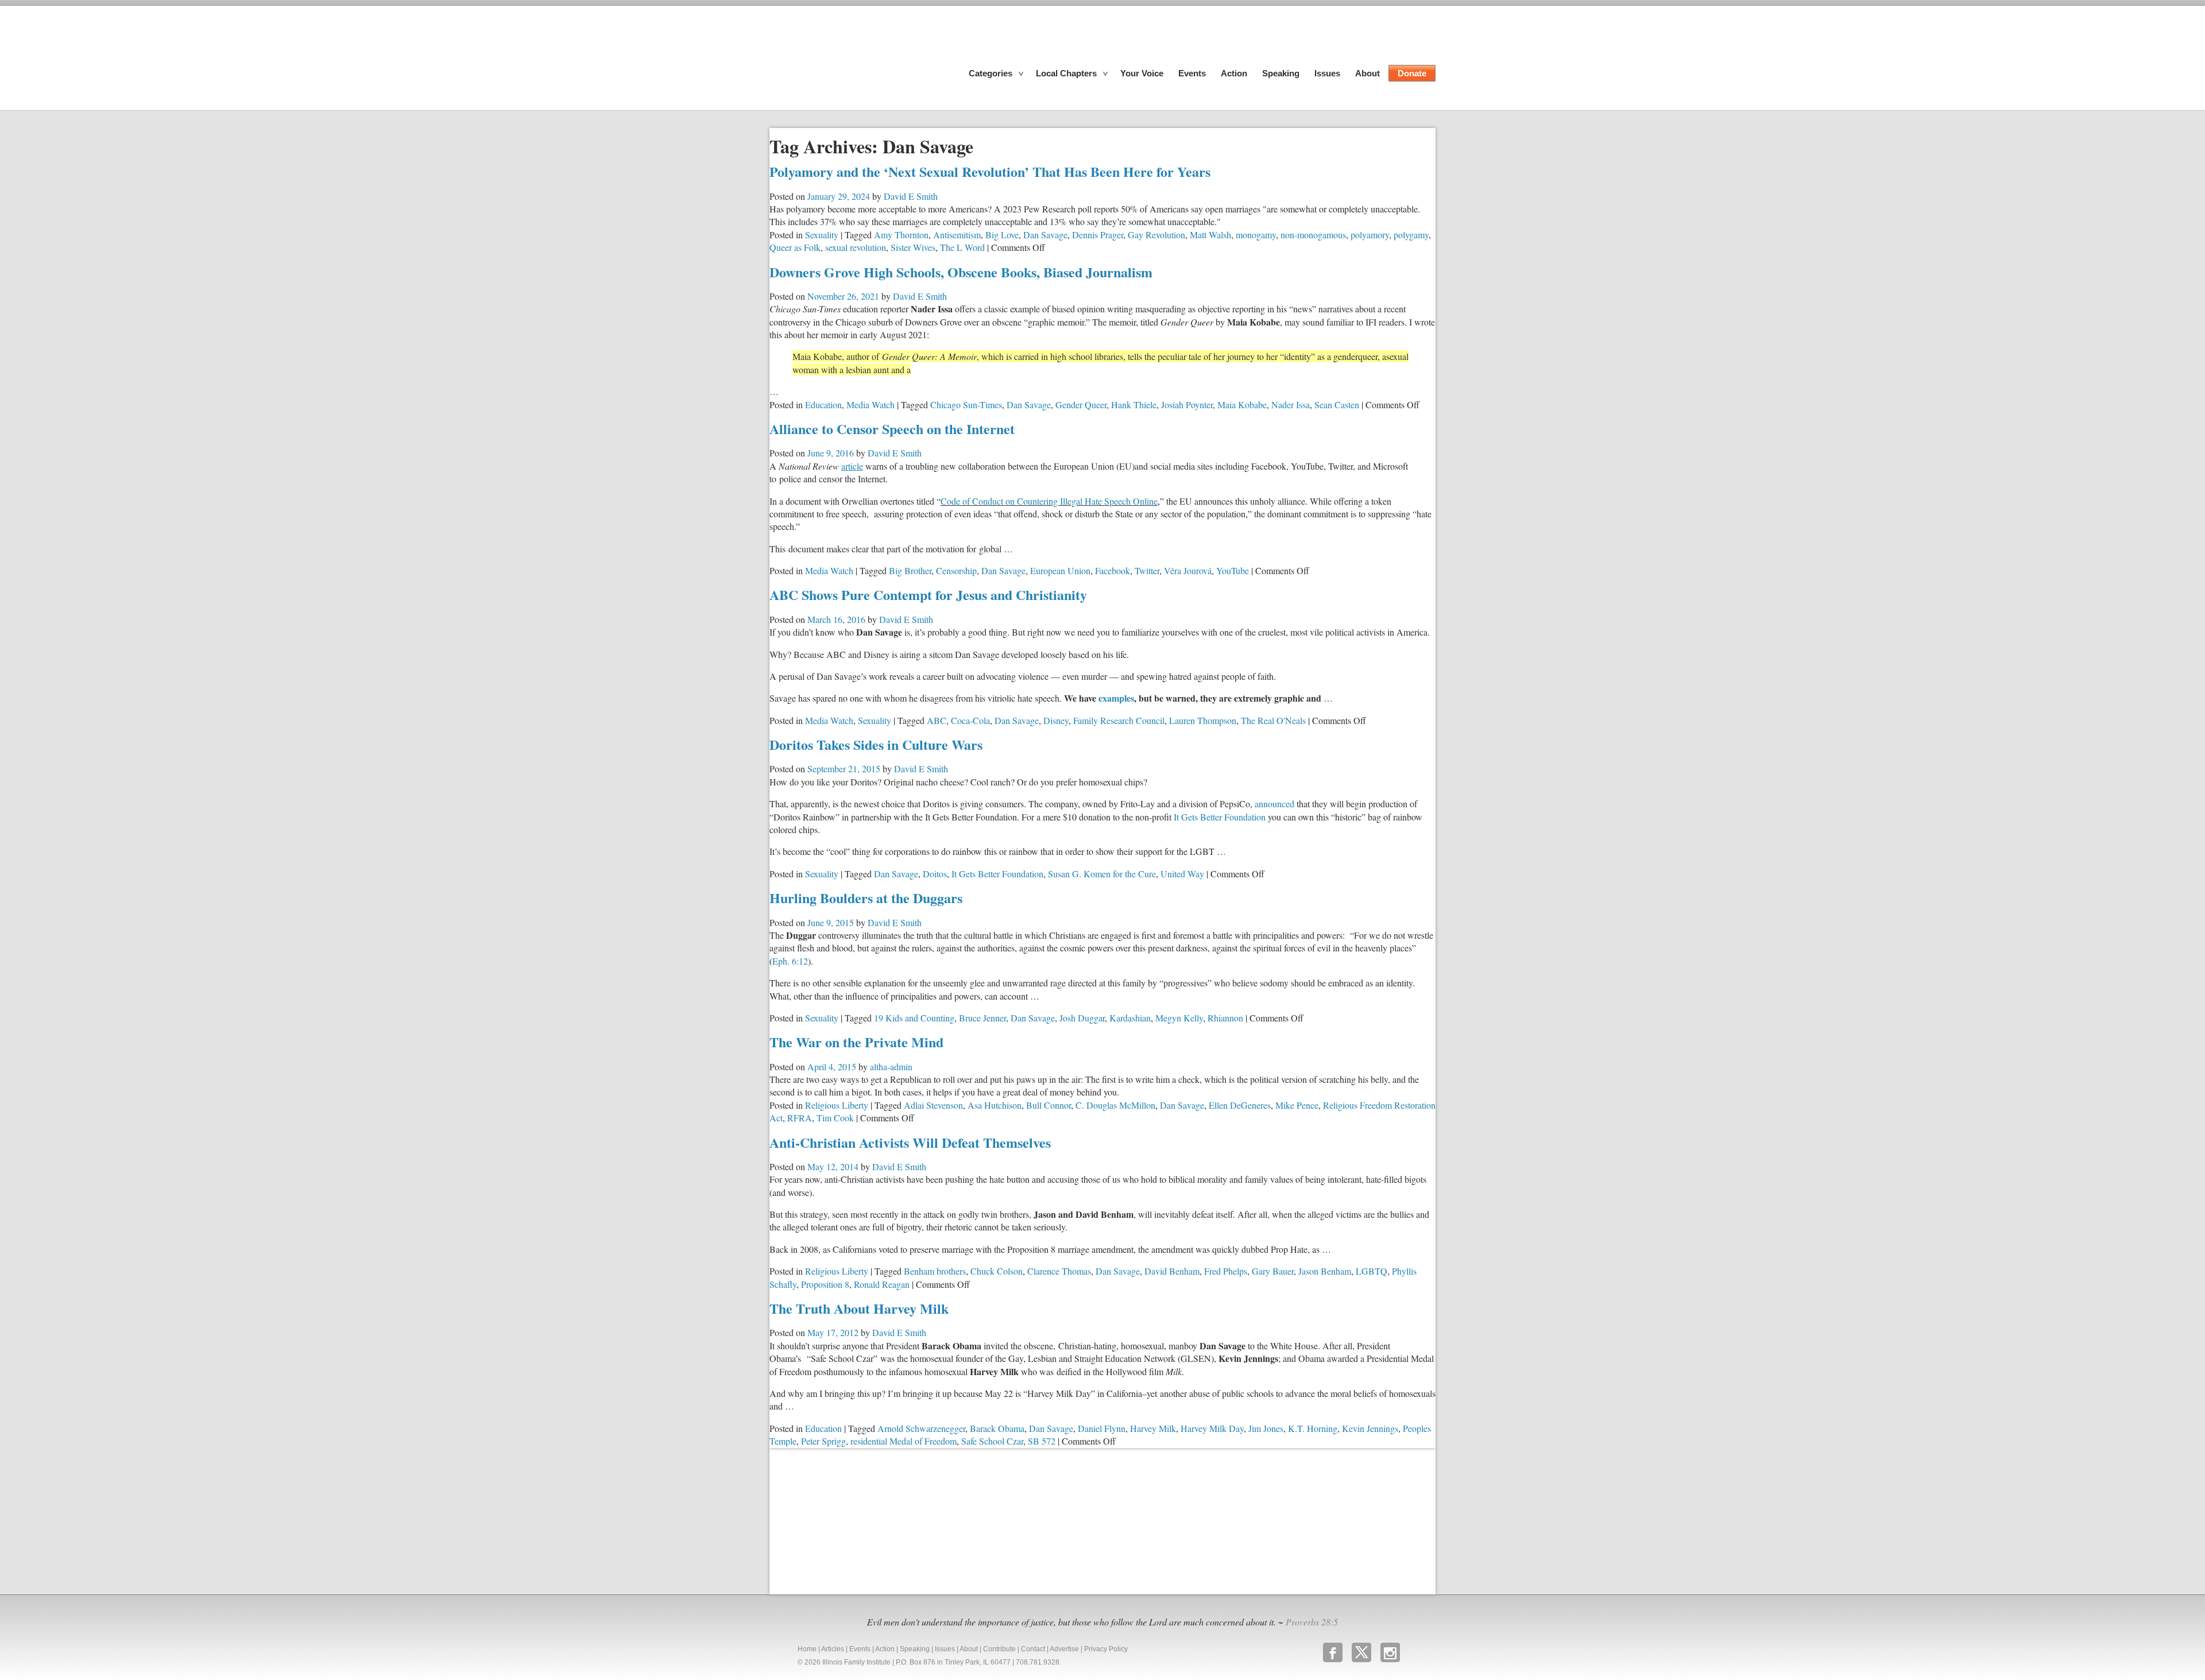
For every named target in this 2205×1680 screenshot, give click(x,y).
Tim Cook (835, 1118)
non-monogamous (1313, 235)
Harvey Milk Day (1212, 1428)
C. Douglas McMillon (1115, 1105)
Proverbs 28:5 (1312, 1622)
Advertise (1064, 1649)
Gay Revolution (1156, 235)
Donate (1412, 73)
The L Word (962, 247)
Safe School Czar (992, 1441)
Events (1192, 73)
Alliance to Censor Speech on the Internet (892, 429)
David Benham (1172, 1271)
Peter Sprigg (823, 1441)
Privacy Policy (1106, 1649)
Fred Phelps (1226, 1271)
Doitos (935, 874)
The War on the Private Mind (856, 1042)
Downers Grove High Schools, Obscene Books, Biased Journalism (961, 272)
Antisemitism (957, 235)
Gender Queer (1081, 404)
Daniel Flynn (1102, 1428)
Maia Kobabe (1242, 404)
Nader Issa (1291, 404)
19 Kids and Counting (914, 1018)
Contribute (999, 1649)
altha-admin (891, 1067)
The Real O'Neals (1273, 720)
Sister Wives (913, 247)
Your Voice (1142, 73)
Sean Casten (1337, 404)
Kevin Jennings (1370, 1428)
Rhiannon (1225, 1018)
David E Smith (911, 196)
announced (1274, 804)
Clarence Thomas (1059, 1271)
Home (807, 1649)
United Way (1182, 874)
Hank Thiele (1134, 404)
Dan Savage (1045, 235)
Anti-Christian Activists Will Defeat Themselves (910, 1142)
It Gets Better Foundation (1220, 817)
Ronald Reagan (882, 1284)
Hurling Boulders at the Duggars (866, 898)
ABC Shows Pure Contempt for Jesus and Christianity (928, 595)
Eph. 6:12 (790, 961)
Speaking (1281, 73)
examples (1116, 698)
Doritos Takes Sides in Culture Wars (876, 744)
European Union (1060, 570)
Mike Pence (1297, 1105)
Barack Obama (997, 1428)
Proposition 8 (825, 1284)
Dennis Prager (1098, 235)
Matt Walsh (1210, 235)
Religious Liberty (837, 1105)
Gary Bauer (1273, 1271)
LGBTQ (1372, 1271)
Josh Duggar (1082, 1018)
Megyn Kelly (1179, 1018)
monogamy (1256, 235)
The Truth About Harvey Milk (859, 1308)
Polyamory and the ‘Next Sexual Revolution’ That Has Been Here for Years (990, 171)
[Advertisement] (856, 1520)
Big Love (1002, 235)
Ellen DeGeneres (1240, 1105)
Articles (833, 1649)
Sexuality (822, 235)
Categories (991, 73)
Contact (1033, 1649)
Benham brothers (935, 1271)
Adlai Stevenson (933, 1105)
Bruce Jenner (982, 1018)
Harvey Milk (1153, 1428)
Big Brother (910, 570)
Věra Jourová (1188, 570)
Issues (1327, 73)
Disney (1056, 720)
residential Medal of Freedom (904, 1441)
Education (823, 404)
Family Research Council (1119, 720)
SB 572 (1042, 1441)
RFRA (800, 1118)
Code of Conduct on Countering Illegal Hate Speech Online (1050, 501)
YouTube (1233, 570)
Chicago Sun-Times (966, 404)
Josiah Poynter (1187, 404)
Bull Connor (1049, 1105)
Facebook (1113, 570)
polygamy (1411, 235)
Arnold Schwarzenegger (921, 1428)
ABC (937, 720)
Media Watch (871, 404)
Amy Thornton (901, 235)
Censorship (956, 570)
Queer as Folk (795, 247)
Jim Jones (1266, 1428)
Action (1234, 73)
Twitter (1147, 570)
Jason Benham (1325, 1271)
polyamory (1370, 235)
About (1368, 73)
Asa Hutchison (995, 1105)
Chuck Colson (997, 1271)
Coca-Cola (970, 720)
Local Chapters (1066, 73)
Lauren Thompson (1203, 720)
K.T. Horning (1313, 1428)
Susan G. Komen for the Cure (1102, 874)
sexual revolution (856, 247)
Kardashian (1130, 1018)
